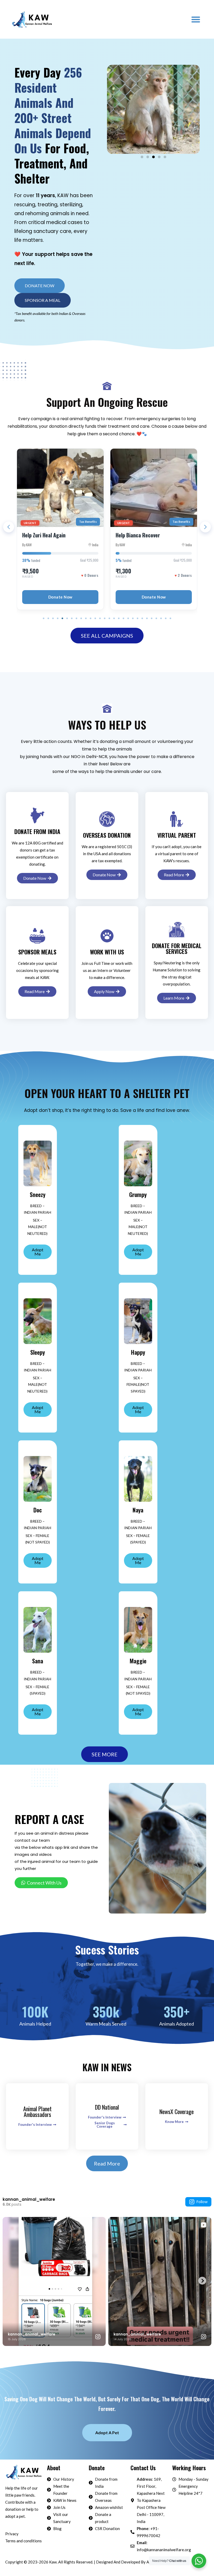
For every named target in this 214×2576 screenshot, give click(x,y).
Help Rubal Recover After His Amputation (147, 539)
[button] (196, 19)
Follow (202, 2202)
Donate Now (60, 597)
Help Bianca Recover (44, 535)
